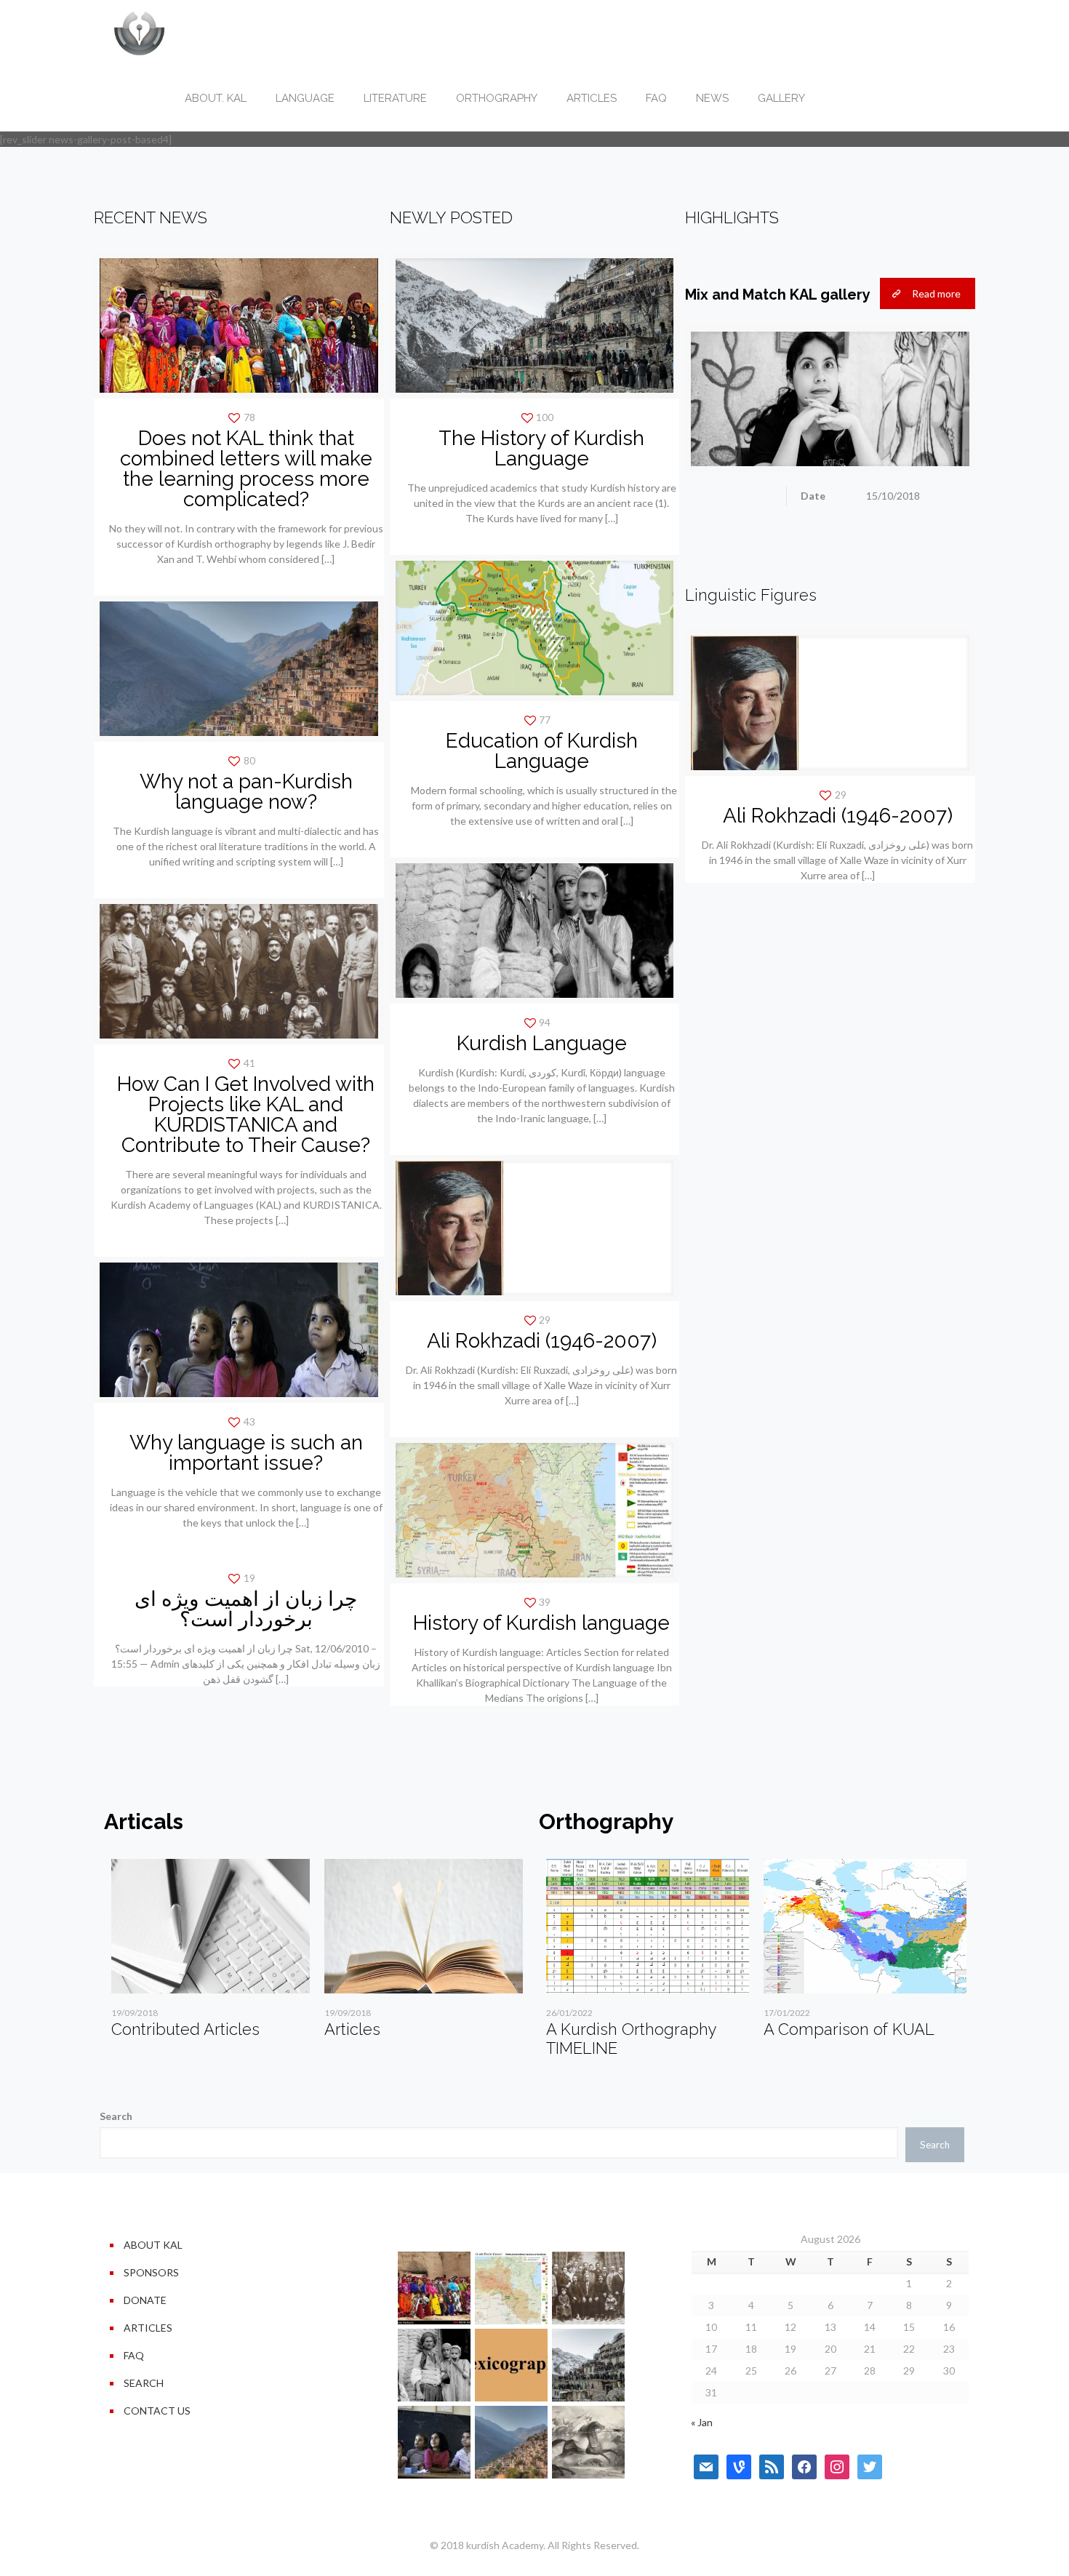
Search (116, 2116)
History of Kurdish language (541, 1623)
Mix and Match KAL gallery (778, 295)
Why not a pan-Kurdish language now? (246, 792)
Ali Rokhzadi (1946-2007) (542, 1341)
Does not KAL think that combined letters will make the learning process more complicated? (246, 469)
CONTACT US (157, 2411)
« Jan (702, 2422)
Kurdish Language (542, 1043)
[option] (211, 1954)
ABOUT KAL (153, 2245)
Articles (352, 2029)
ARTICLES (148, 2328)
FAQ (134, 2355)
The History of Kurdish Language (541, 448)
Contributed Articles (185, 2029)
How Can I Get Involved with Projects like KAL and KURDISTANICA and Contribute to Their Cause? (246, 1115)
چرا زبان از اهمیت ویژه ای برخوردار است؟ (246, 1609)
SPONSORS (151, 2272)
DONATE (145, 2300)
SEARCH (144, 2383)
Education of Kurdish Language (542, 751)
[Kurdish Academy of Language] (139, 33)
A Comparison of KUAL (849, 2029)
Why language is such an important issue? (246, 1453)
